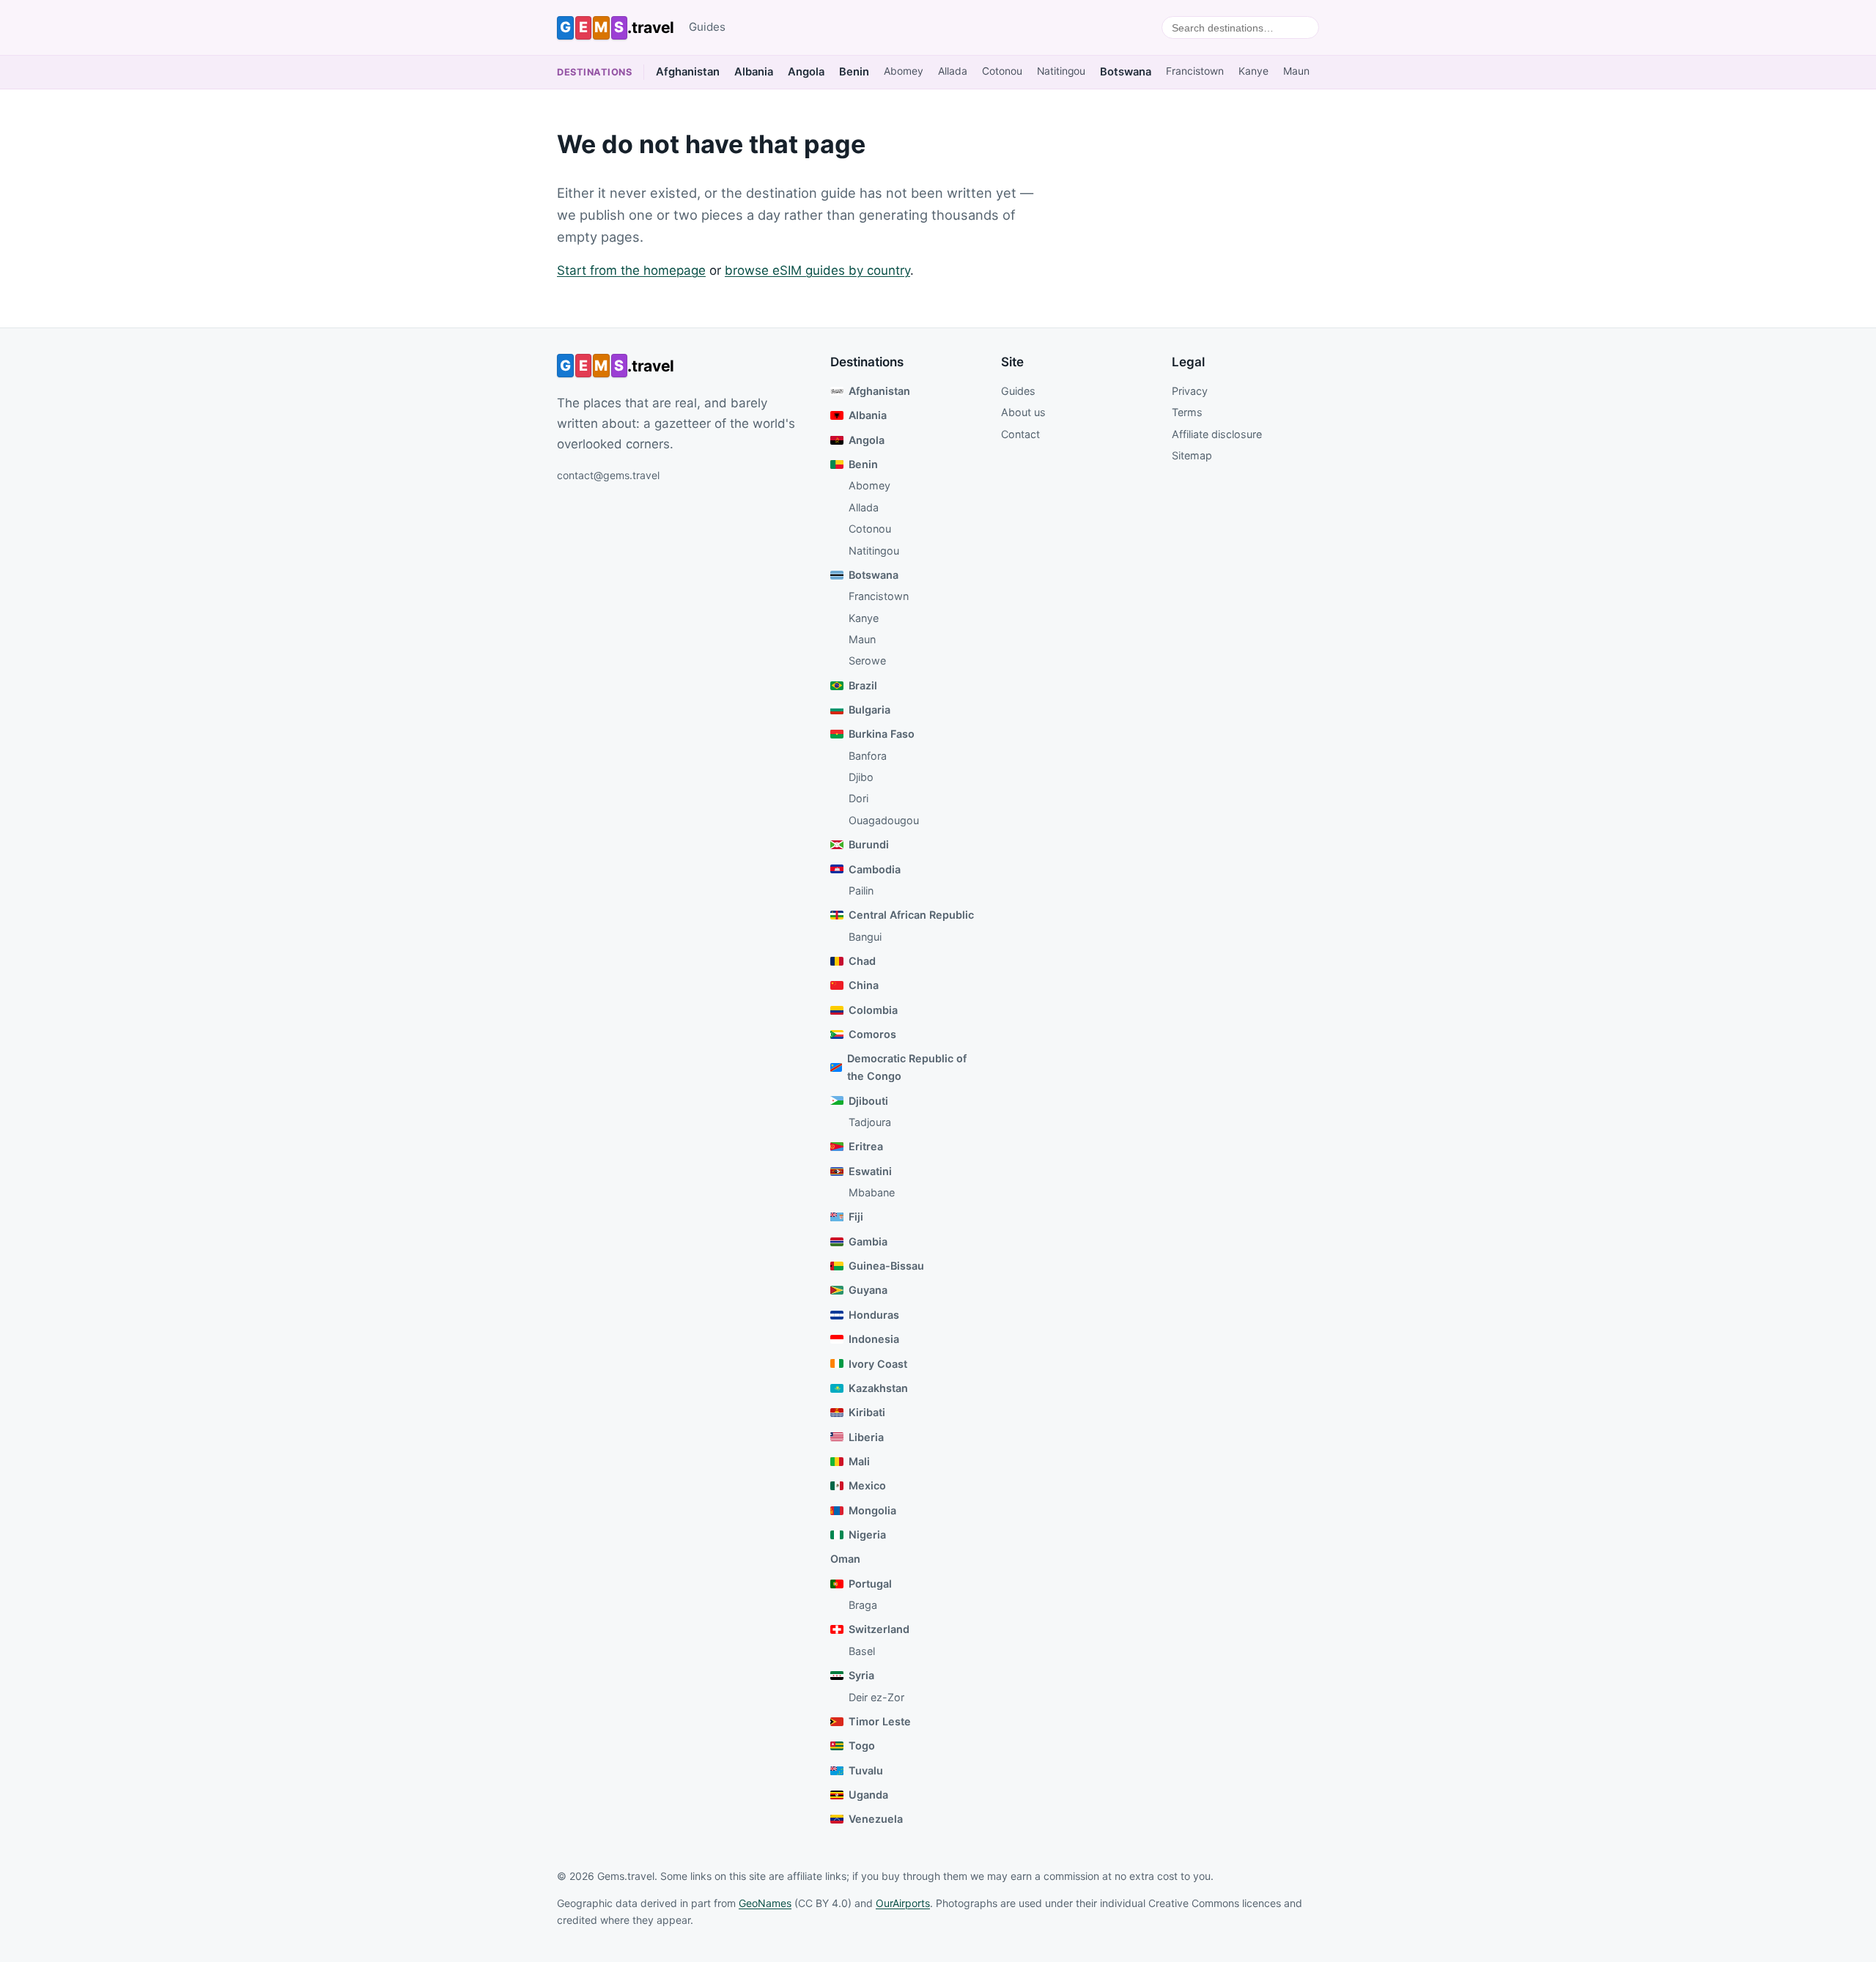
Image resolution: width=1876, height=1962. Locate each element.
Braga (863, 1605)
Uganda (868, 1795)
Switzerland (879, 1629)
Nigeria (867, 1535)
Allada (953, 71)
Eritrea (866, 1146)
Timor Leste (880, 1721)
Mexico (867, 1485)
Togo (862, 1746)
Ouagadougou (884, 820)
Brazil (863, 685)
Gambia (868, 1241)
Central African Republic (911, 915)
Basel (862, 1651)
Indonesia (874, 1339)
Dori (858, 798)
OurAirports (903, 1903)
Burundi (869, 844)
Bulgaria (869, 710)
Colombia (873, 1010)
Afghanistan (688, 72)
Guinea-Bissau (886, 1266)
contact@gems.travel (608, 475)
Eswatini (870, 1171)
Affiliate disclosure (1217, 434)
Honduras (874, 1315)
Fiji (856, 1217)
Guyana (868, 1290)
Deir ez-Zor (876, 1697)
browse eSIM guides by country (817, 270)
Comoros (872, 1034)
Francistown (1195, 71)
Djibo (861, 777)
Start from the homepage (631, 270)
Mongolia (872, 1510)
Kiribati (867, 1412)
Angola (806, 72)
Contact (1020, 434)
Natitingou (1061, 71)
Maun (1296, 71)
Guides (707, 27)
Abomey (904, 71)
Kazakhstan (878, 1388)
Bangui (865, 937)
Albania (754, 72)
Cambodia (875, 869)
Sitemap (1192, 455)
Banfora (868, 756)
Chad (862, 961)
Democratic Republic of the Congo (907, 1067)
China (864, 985)
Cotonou (1002, 71)
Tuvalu (866, 1770)
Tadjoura (870, 1122)
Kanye (1253, 71)
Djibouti (868, 1101)
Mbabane (872, 1192)
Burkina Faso (882, 734)
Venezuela (876, 1819)
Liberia (866, 1437)
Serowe (867, 660)
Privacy (1190, 391)
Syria (861, 1675)
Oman (845, 1559)
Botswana (1126, 72)
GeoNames (765, 1903)
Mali (859, 1461)
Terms (1187, 412)
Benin (854, 72)
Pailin (861, 891)
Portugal (870, 1584)
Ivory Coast (878, 1364)
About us (1023, 412)
